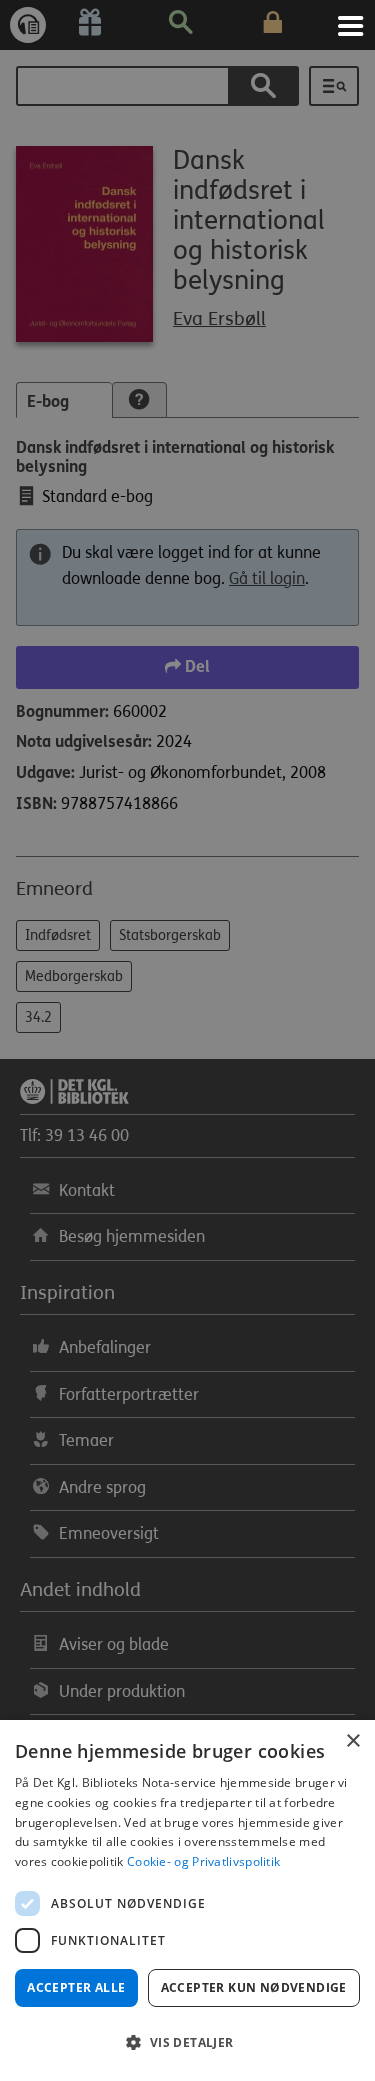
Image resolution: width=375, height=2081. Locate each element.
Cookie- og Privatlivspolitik (203, 1861)
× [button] (352, 1741)
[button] (187, 2043)
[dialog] (187, 1900)
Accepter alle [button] (76, 1987)
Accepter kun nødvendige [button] (254, 1987)
